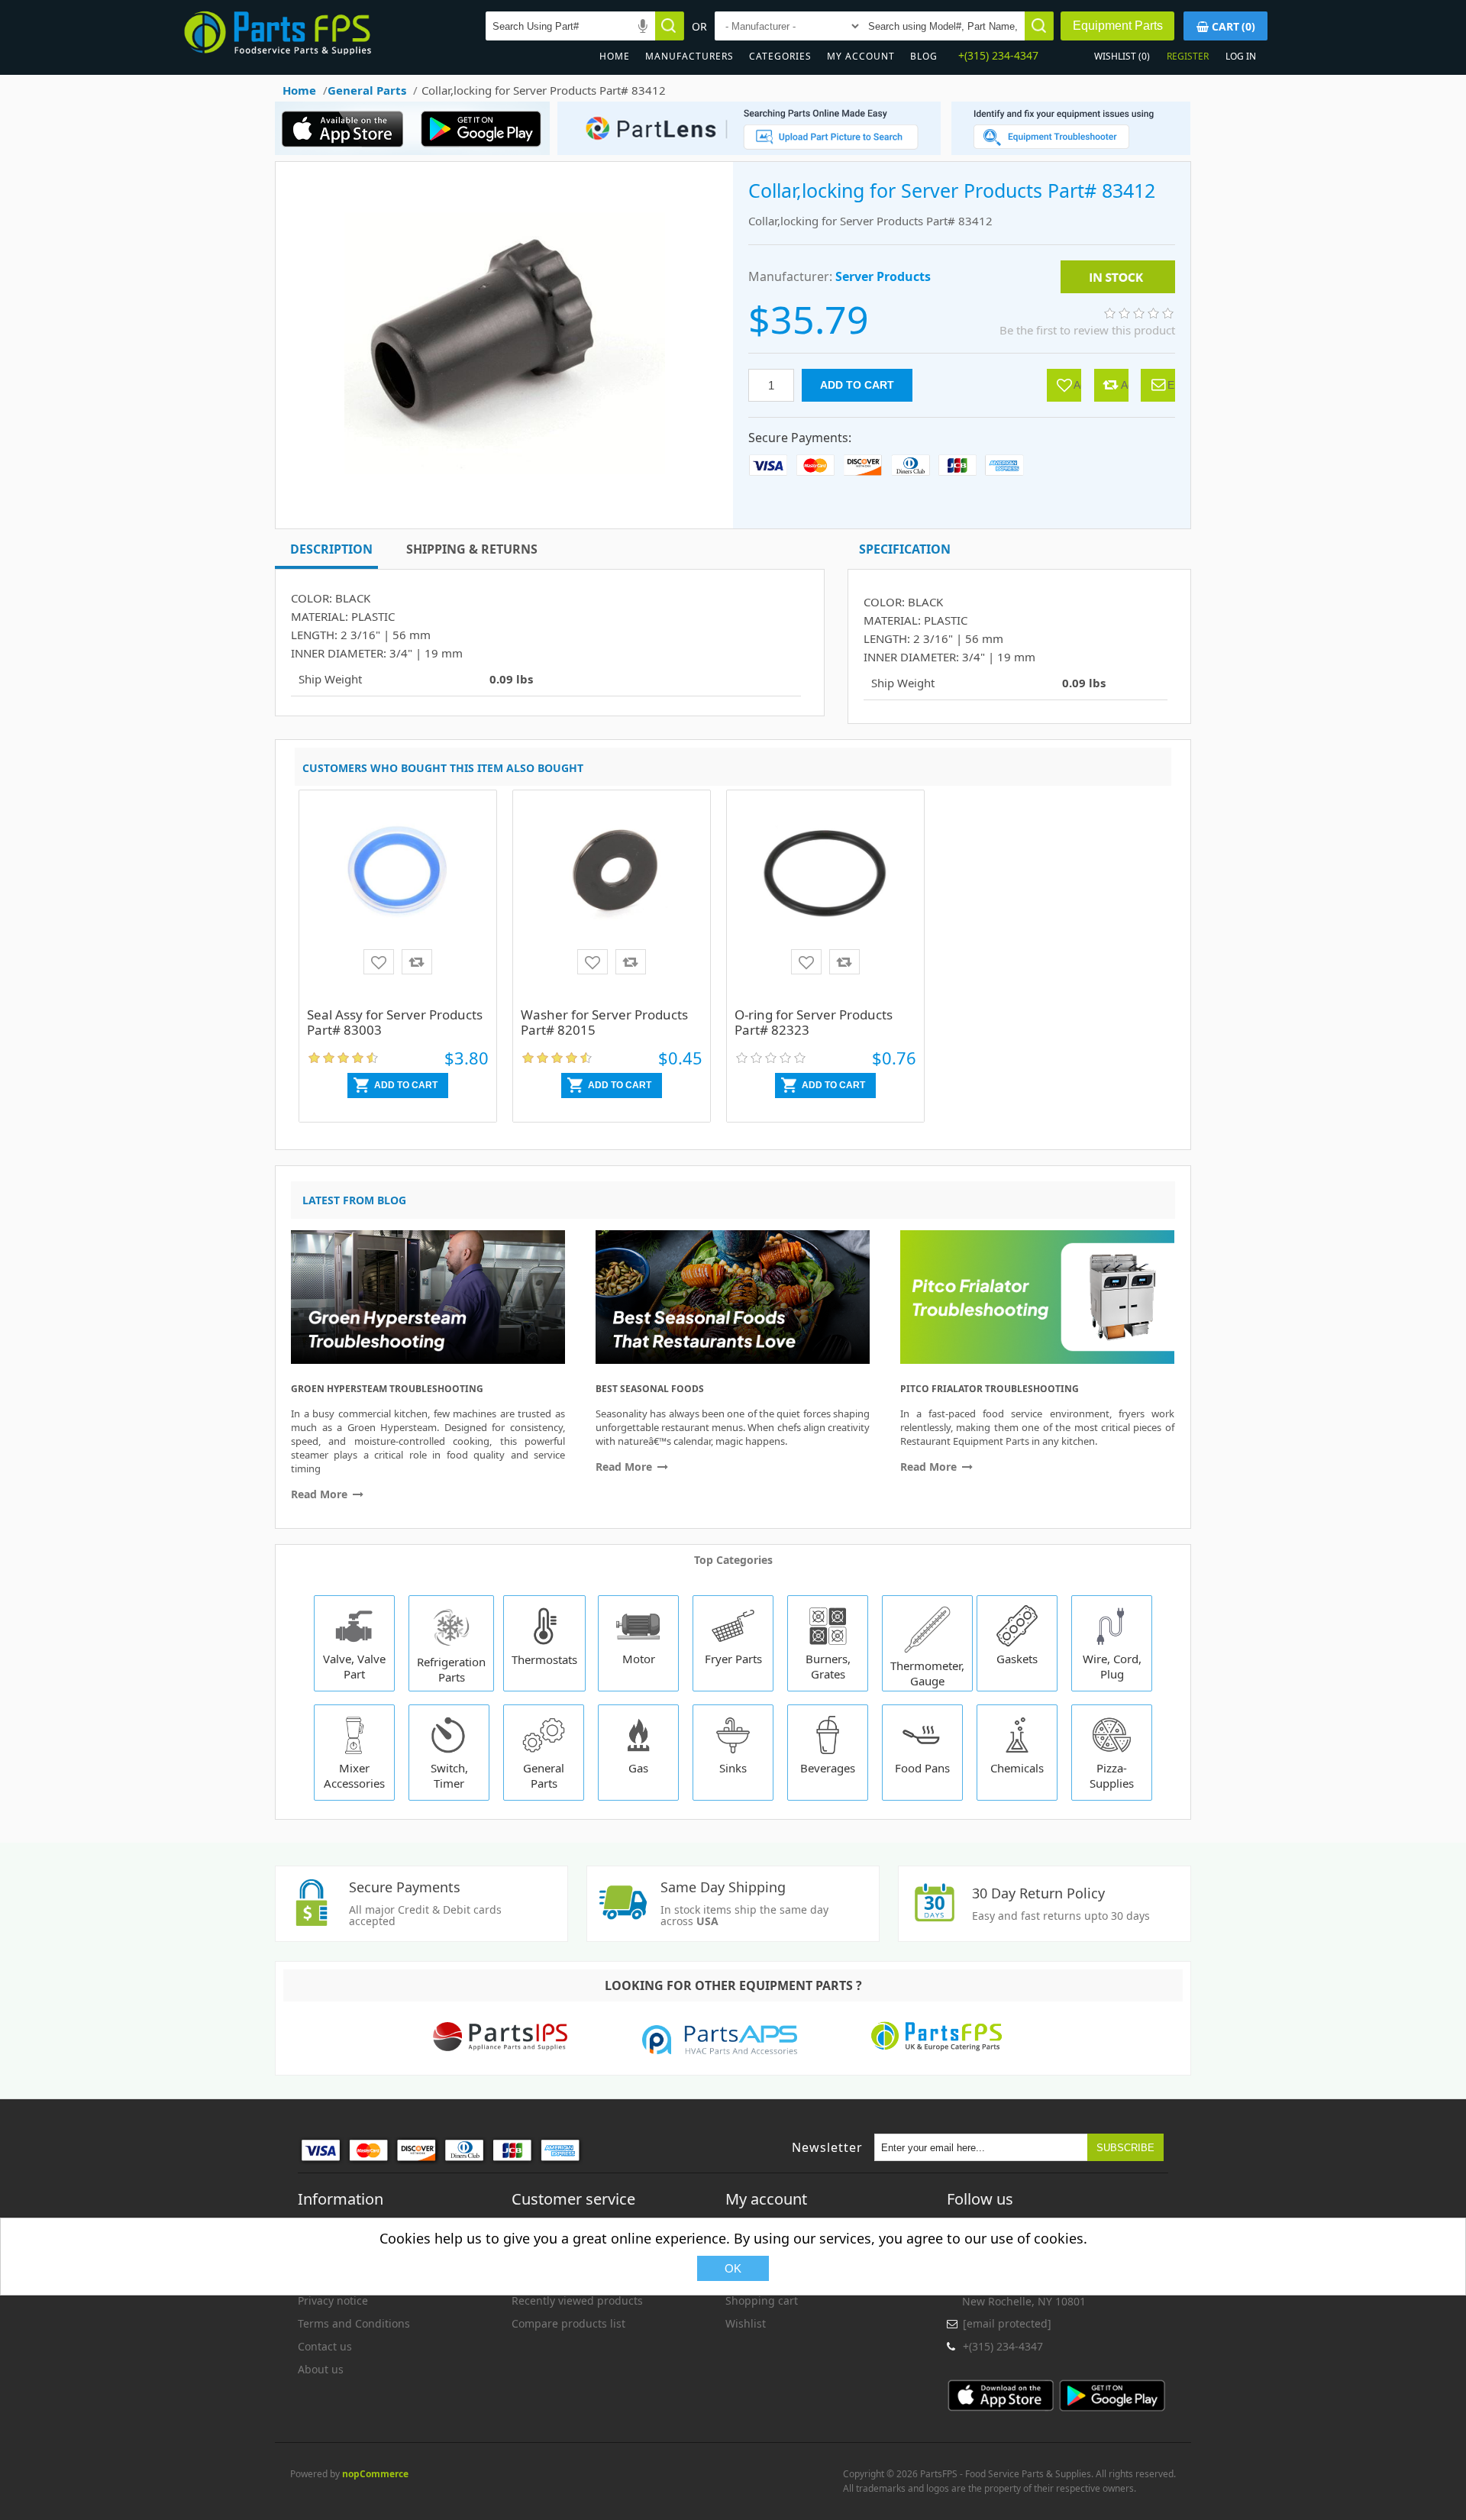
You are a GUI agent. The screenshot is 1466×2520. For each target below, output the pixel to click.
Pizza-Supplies (1112, 1775)
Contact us (325, 2346)
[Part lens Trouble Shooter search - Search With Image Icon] (1071, 151)
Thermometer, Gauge (927, 1673)
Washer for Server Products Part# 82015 (604, 1022)
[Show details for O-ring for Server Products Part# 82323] (825, 900)
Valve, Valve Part (354, 1666)
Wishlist (746, 2323)
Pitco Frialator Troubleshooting (990, 1389)
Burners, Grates (828, 1666)
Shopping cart (762, 2300)
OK (733, 2268)
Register (1188, 56)
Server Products (883, 276)
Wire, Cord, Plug (1112, 1666)
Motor (639, 1659)
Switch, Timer (449, 1775)
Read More (321, 1494)
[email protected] (1007, 2323)
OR (699, 26)
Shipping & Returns (472, 549)
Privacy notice (333, 2300)
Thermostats (544, 1659)
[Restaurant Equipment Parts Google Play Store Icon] (484, 151)
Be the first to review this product (1087, 330)
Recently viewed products (577, 2300)
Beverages (828, 1768)
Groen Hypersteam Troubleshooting (387, 1389)
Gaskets (1017, 1659)
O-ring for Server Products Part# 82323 (814, 1022)
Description (331, 549)
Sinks (733, 1768)
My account (861, 56)
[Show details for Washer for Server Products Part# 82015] (612, 900)
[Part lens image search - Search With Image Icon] (745, 151)
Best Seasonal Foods (650, 1389)
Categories (780, 56)
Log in (1241, 56)
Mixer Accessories (354, 1775)
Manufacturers (689, 56)
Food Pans (922, 1768)
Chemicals (1017, 1768)
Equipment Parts (1118, 26)
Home (615, 56)
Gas (638, 1768)
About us (321, 2369)
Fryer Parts (733, 1659)
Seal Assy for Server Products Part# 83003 (395, 1022)
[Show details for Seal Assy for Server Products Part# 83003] (398, 900)
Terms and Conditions (354, 2323)
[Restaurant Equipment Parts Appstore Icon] (347, 151)
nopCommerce (375, 2474)
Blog (924, 56)
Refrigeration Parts (451, 1669)
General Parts (544, 1775)
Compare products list (568, 2323)
